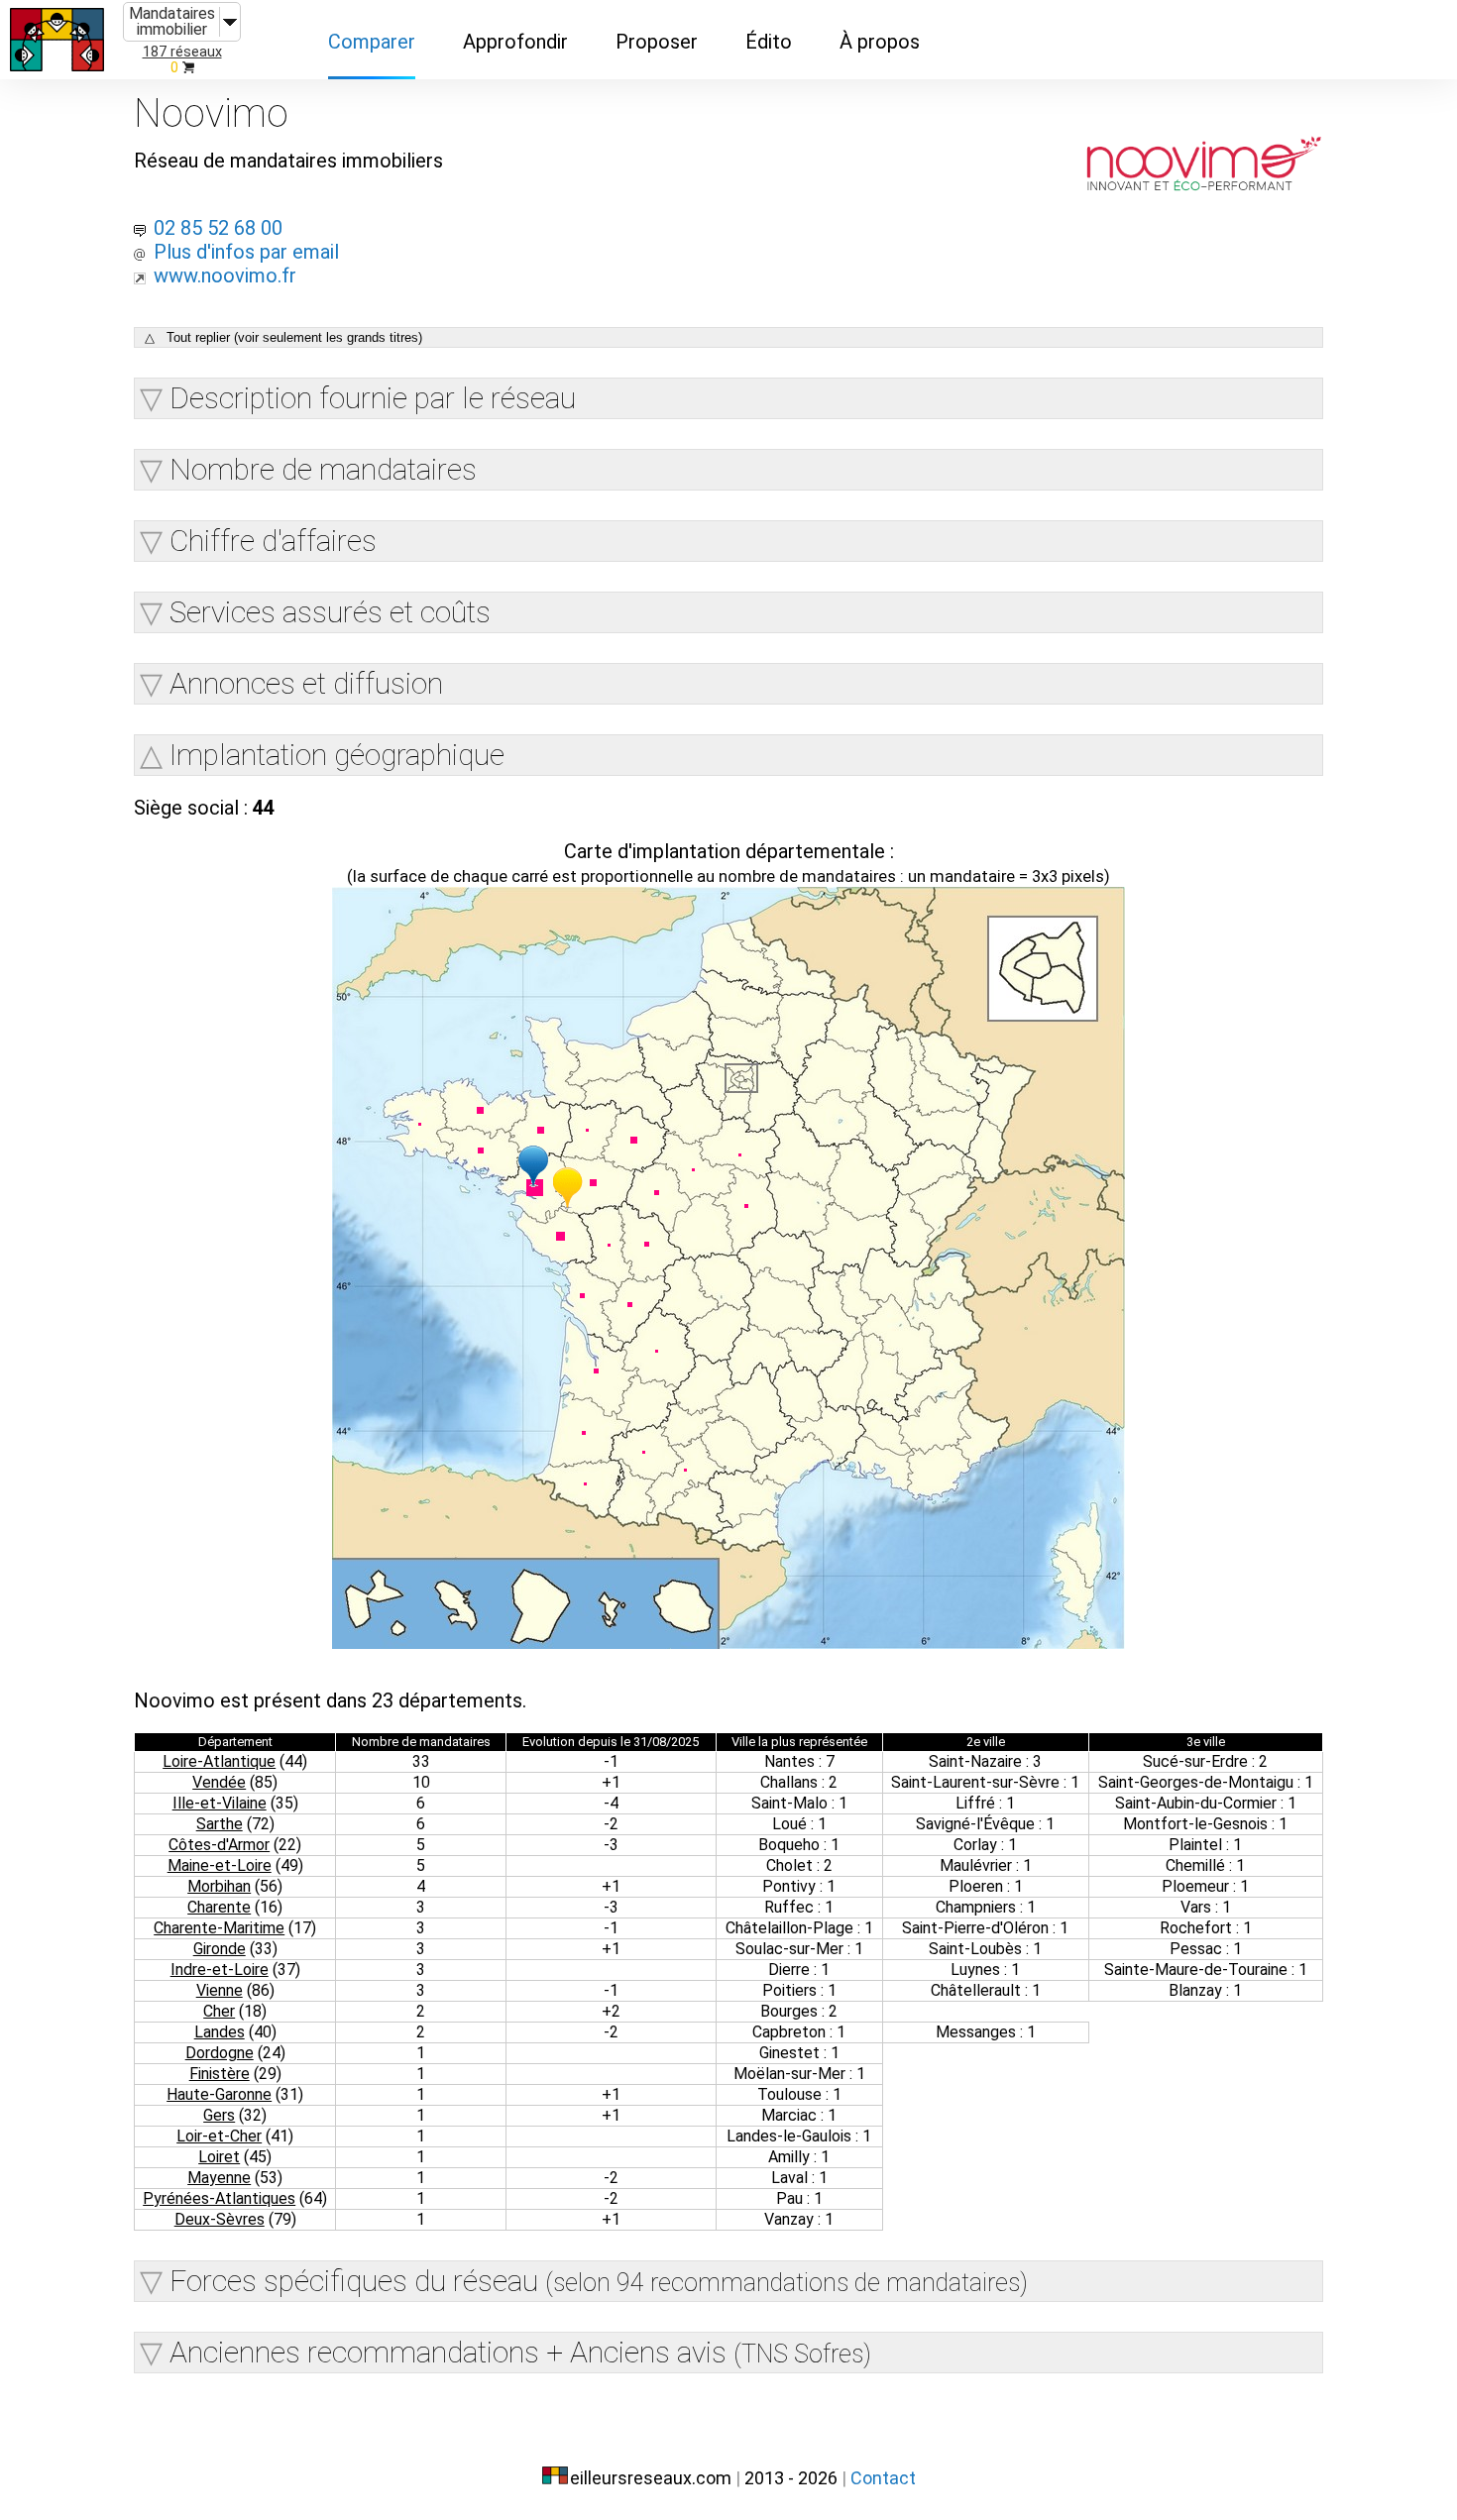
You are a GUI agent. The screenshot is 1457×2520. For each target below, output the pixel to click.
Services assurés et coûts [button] (330, 612)
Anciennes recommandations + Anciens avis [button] (520, 2352)
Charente (219, 1907)
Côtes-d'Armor (219, 1845)
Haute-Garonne (219, 2094)
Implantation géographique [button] (337, 755)
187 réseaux (182, 52)
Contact (883, 2478)
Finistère (220, 2074)
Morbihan (219, 1886)
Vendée (219, 1782)
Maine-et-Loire (220, 1865)
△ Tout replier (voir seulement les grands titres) (283, 337)
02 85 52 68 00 (218, 228)
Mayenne (219, 2178)
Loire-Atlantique (219, 1761)
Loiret (219, 2157)
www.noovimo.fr (225, 275)
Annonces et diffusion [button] (306, 683)
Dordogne (220, 2053)
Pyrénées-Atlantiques (219, 2198)
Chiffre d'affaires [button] (273, 541)
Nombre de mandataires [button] (323, 469)
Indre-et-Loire (220, 1970)
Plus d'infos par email (246, 252)
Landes (220, 2032)
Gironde (220, 1949)
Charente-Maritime (219, 1928)
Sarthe (220, 1824)
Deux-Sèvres (220, 2219)
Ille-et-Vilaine (220, 1803)
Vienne (220, 1990)
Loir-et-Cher (219, 2136)
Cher (219, 2011)
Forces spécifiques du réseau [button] (599, 2281)
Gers (219, 2115)
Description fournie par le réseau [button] (373, 398)
